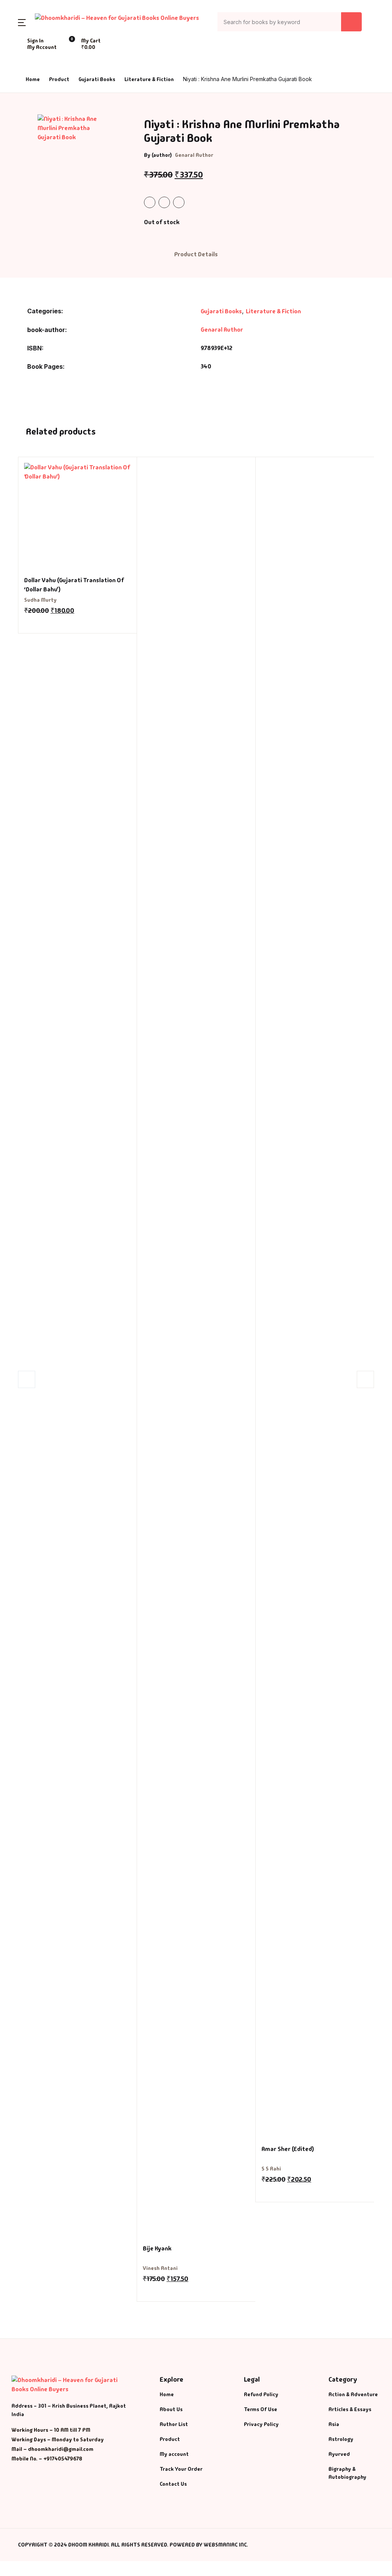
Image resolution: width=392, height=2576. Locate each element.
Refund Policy (261, 2394)
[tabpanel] (73, 162)
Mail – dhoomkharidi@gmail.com (52, 2449)
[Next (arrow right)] (379, 1288)
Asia (334, 2424)
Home (33, 79)
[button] (22, 22)
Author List (174, 2424)
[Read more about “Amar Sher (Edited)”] (265, 2190)
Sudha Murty (40, 600)
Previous (27, 1379)
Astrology (341, 2439)
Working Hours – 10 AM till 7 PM (51, 2430)
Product (59, 79)
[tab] (196, 255)
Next (365, 1379)
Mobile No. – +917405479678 (47, 2459)
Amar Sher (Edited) (288, 2149)
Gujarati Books (97, 79)
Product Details (196, 254)
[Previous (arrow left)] (13, 1288)
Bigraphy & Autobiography (347, 2473)
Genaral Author (194, 155)
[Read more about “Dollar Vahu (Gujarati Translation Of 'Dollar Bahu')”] (27, 622)
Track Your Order (181, 2469)
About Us (171, 2409)
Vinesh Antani (160, 2268)
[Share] (350, 8)
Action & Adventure (353, 2394)
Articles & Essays (350, 2409)
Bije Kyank (157, 2248)
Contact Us (173, 2484)
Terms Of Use (261, 2409)
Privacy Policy (261, 2424)
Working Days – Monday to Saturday (58, 2439)
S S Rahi (271, 2169)
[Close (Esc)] (367, 8)
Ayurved (339, 2454)
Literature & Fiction (149, 79)
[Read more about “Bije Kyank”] (146, 2290)
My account (174, 2454)
